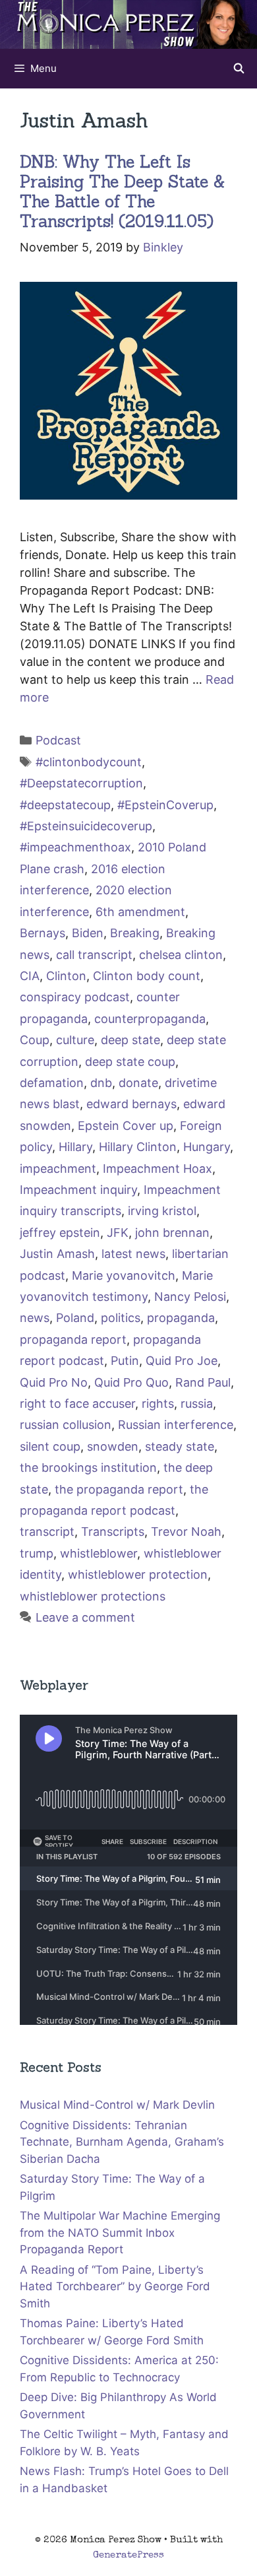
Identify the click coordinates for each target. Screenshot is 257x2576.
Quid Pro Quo (131, 1382)
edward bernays (131, 1104)
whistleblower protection (138, 1574)
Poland (75, 1318)
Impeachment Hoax (157, 1169)
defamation (52, 1083)
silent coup (50, 1446)
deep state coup (130, 1062)
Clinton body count (147, 976)
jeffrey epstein (60, 1233)
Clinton (66, 976)
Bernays (43, 933)
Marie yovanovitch (124, 1275)
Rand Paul (203, 1382)
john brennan (172, 1233)
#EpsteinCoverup (165, 805)
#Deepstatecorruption (81, 783)
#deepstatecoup (65, 805)
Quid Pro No (54, 1382)
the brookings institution (88, 1468)
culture (75, 1040)
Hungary (207, 1147)
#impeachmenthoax (75, 847)
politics (121, 1318)
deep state (130, 1040)
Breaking (135, 933)
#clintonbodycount (89, 762)
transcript (47, 1532)
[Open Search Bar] (239, 69)
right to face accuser (77, 1404)
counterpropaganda (150, 1019)
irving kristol (162, 1211)
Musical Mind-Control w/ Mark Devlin (117, 2105)
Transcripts (113, 1532)
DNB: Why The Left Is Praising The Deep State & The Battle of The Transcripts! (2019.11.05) (122, 191)
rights (158, 1404)
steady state (180, 1446)
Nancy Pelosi (190, 1297)
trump (37, 1553)
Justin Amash (57, 1254)
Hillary (75, 1147)
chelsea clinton (181, 955)
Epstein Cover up (126, 1126)
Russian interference (176, 1425)
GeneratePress (128, 2555)
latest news (133, 1254)
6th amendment (140, 912)
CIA (30, 976)
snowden (113, 1446)
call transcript (94, 955)
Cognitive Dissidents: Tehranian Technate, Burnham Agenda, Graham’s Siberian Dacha (122, 2142)
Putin (125, 1361)
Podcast (58, 740)
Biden (88, 933)
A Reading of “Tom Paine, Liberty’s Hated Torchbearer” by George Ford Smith (115, 2287)
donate (138, 1083)
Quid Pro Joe (182, 1361)
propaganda (181, 1318)
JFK (118, 1233)
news (35, 1318)
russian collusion (66, 1425)
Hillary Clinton (138, 1147)
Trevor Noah (186, 1532)
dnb (101, 1083)
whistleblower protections (93, 1596)
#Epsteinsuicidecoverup (86, 826)
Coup (35, 1040)
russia (197, 1404)
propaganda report (73, 1339)
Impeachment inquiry (78, 1190)
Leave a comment (85, 1617)
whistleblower (99, 1553)
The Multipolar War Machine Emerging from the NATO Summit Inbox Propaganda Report (120, 2232)
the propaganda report (119, 1489)
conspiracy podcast (75, 997)
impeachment (58, 1169)
